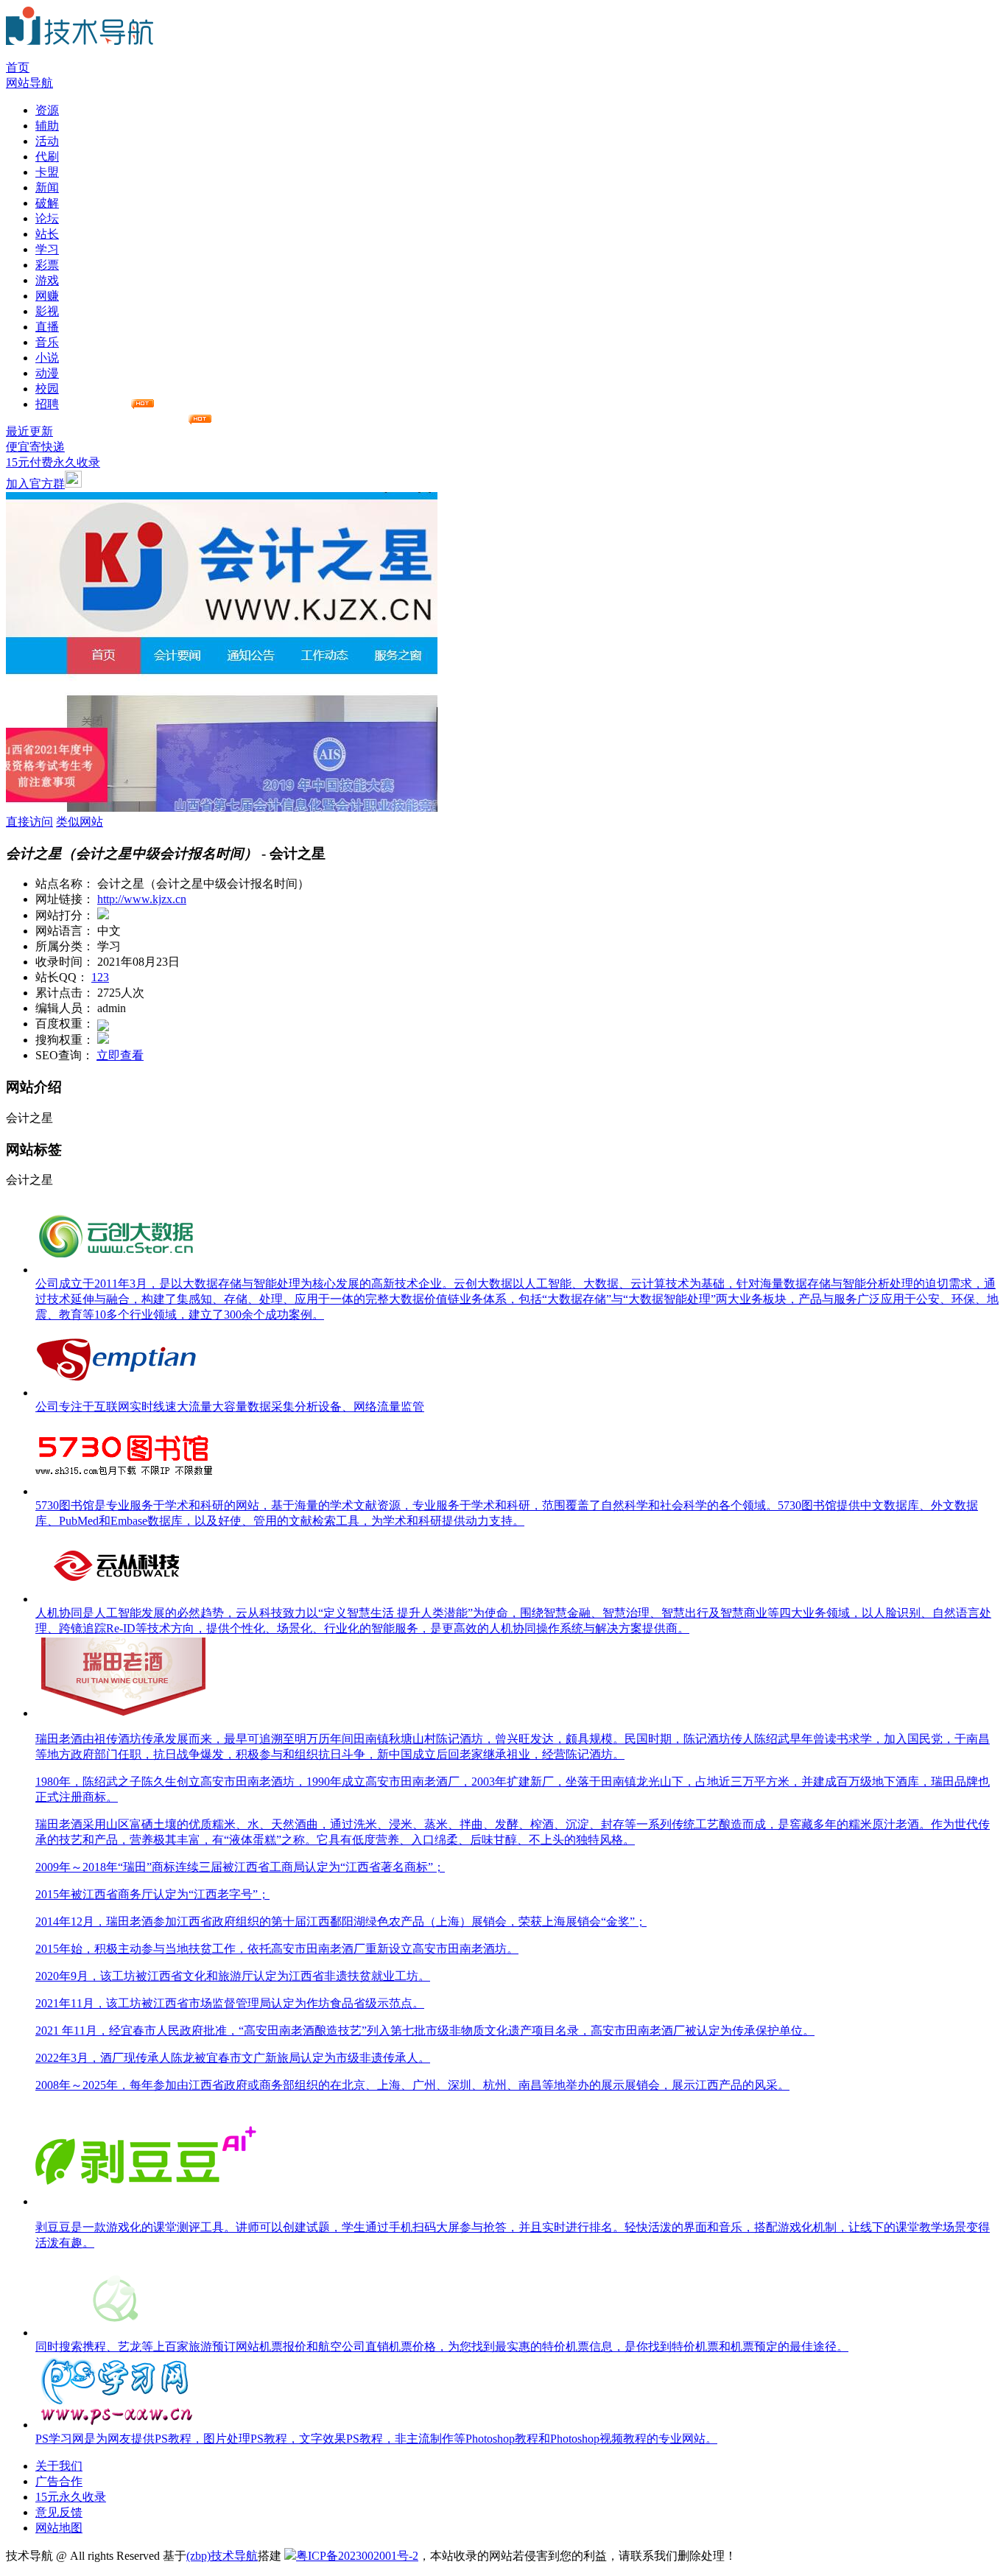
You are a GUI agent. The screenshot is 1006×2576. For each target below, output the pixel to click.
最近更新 (29, 431)
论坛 (47, 218)
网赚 (47, 296)
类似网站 (80, 822)
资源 (47, 110)
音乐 (47, 342)
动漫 (47, 373)
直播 (47, 327)
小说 (47, 358)
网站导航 (29, 83)
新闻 (47, 187)
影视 (47, 311)
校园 (47, 389)
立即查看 (120, 1055)
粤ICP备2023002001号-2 (357, 2556)
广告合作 (59, 2481)
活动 (47, 141)
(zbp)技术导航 (222, 2556)
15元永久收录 (71, 2497)
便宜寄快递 (35, 447)
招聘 (47, 404)
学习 (47, 249)
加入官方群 (35, 484)
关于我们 (59, 2466)
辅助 (47, 126)
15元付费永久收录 (53, 462)
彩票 (47, 265)
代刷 (47, 157)
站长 (47, 234)
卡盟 (47, 172)
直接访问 (29, 822)
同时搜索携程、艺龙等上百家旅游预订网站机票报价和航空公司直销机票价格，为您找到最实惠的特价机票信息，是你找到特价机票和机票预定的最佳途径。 (442, 2347)
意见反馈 (59, 2512)
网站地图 (59, 2528)
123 (100, 977)
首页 (18, 67)
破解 (47, 203)
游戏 (47, 280)
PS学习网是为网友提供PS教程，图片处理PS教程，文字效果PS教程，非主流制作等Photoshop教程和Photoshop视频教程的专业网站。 (376, 2439)
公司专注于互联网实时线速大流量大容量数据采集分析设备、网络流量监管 (230, 1407)
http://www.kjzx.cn (142, 899)
